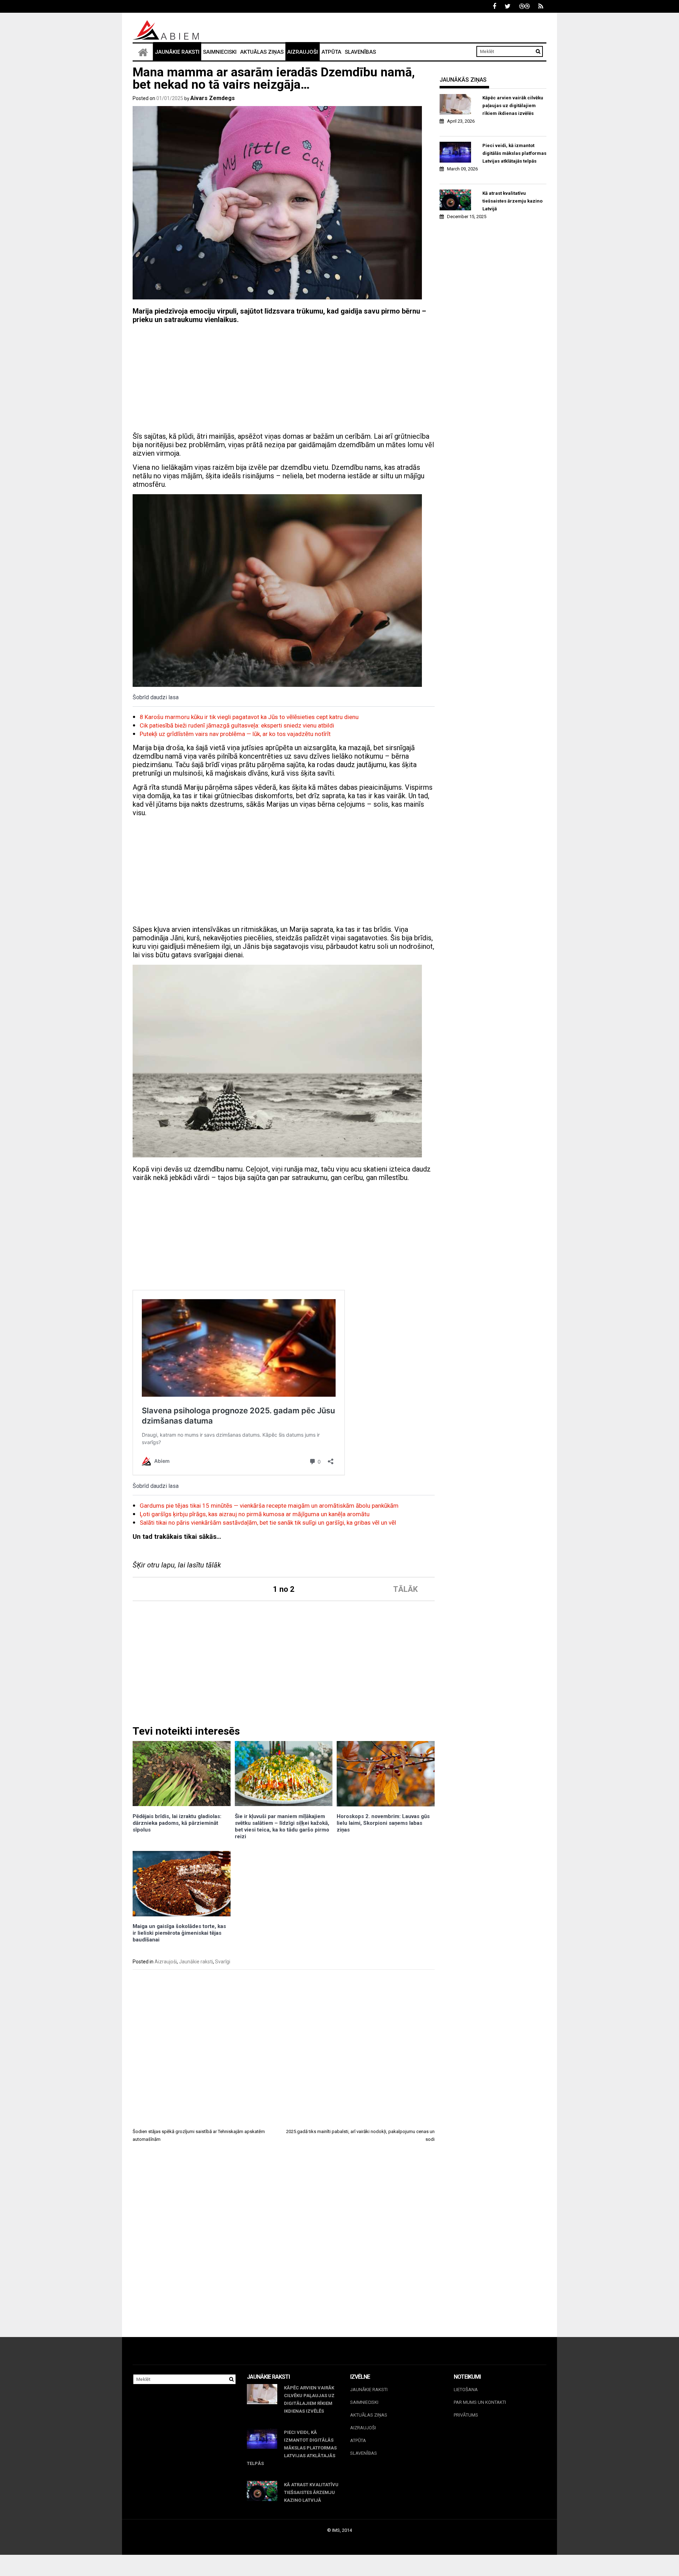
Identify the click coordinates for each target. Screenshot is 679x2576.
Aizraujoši (303, 52)
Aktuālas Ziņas (262, 52)
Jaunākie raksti (177, 52)
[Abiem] (143, 52)
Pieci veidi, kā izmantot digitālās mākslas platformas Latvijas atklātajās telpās (514, 153)
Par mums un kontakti (480, 2402)
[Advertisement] (284, 379)
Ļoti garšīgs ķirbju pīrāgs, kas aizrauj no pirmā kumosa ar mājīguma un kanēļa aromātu (255, 1514)
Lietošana (466, 2390)
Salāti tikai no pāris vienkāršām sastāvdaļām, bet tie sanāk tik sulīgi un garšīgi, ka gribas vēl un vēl (268, 1523)
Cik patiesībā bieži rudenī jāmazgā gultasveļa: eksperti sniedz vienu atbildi (237, 725)
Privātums (466, 2415)
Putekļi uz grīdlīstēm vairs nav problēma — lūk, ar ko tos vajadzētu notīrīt (235, 734)
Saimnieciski (220, 52)
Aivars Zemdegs (213, 98)
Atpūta (331, 52)
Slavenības (360, 52)
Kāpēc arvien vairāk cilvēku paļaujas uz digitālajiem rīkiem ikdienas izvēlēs (513, 106)
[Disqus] (284, 2246)
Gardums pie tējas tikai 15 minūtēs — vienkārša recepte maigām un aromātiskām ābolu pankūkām (269, 1506)
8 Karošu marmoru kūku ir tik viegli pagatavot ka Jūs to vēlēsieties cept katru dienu (249, 717)
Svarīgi (223, 1962)
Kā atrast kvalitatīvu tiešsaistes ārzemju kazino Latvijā (512, 201)
